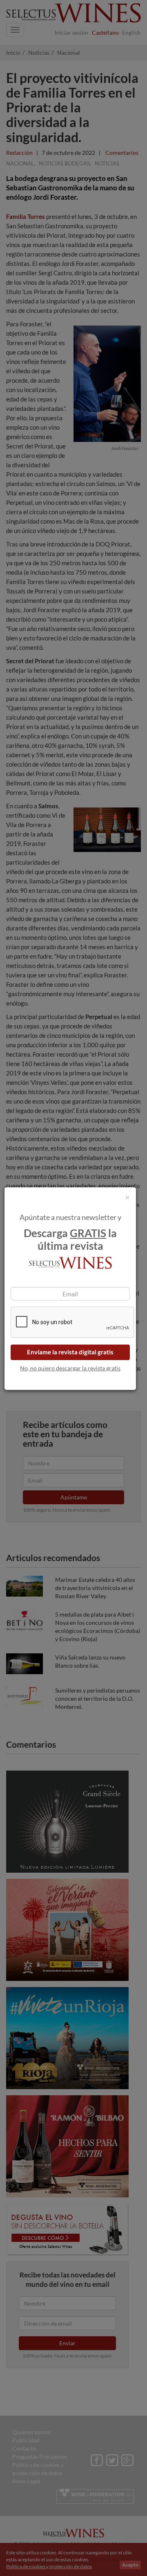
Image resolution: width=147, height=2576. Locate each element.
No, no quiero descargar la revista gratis (70, 1368)
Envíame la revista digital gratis (70, 1352)
